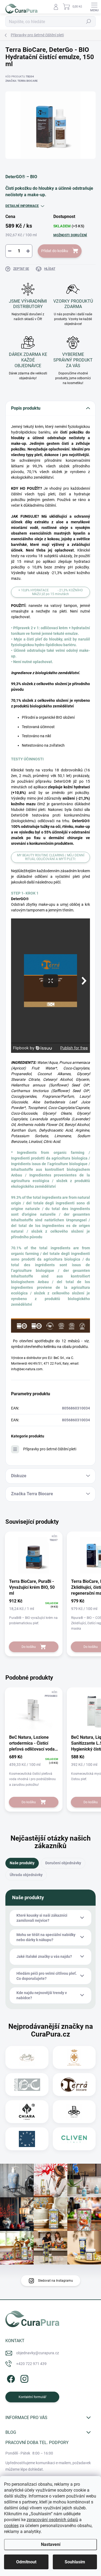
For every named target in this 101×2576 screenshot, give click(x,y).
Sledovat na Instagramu (55, 2281)
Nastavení (51, 2544)
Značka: (22, 81)
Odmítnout (26, 2562)
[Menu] (94, 7)
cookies (11, 2526)
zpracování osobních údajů (52, 2520)
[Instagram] (24, 2378)
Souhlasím (75, 2562)
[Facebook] (10, 2378)
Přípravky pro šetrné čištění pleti (50, 1449)
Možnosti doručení (70, 235)
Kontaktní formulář (32, 2397)
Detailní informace (22, 206)
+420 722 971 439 (31, 2364)
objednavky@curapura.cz (38, 2353)
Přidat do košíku (55, 251)
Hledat (89, 22)
